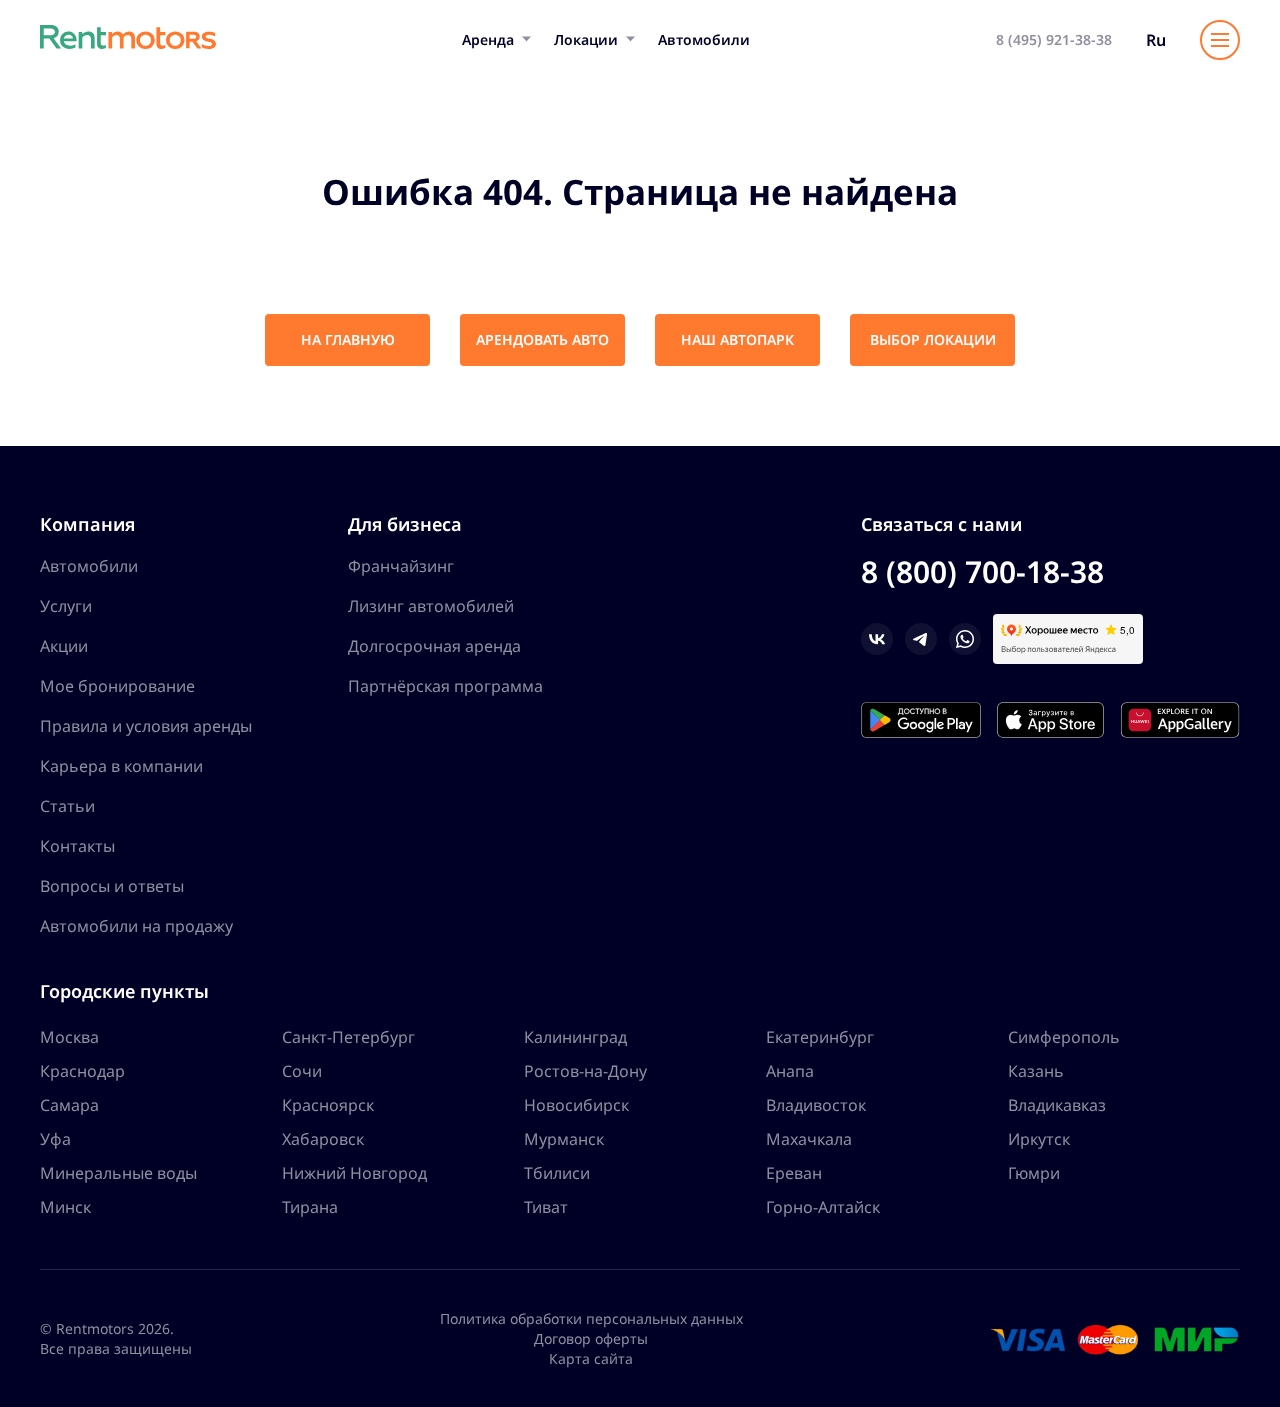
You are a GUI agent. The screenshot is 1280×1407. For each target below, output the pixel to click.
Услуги (66, 606)
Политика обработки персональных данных (591, 1318)
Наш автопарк (737, 339)
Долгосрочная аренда (434, 646)
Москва (69, 1037)
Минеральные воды (118, 1173)
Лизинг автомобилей (431, 606)
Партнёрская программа (445, 686)
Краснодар (82, 1071)
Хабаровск (323, 1139)
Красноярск (328, 1105)
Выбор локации (933, 339)
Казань (1036, 1071)
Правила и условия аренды (146, 726)
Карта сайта (591, 1358)
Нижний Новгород (354, 1173)
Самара (69, 1105)
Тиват (546, 1207)
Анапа (790, 1071)
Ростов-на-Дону (585, 1071)
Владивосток (816, 1105)
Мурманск (564, 1139)
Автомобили (704, 39)
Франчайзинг (401, 566)
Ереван (794, 1173)
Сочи (302, 1071)
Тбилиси (557, 1173)
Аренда (488, 39)
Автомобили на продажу (136, 926)
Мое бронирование (117, 686)
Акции (64, 646)
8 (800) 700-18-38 (982, 571)
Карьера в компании (121, 766)
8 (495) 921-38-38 (1054, 39)
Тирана (310, 1207)
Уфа (55, 1139)
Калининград (575, 1037)
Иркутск (1039, 1139)
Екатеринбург (820, 1037)
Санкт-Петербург (348, 1037)
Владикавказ (1057, 1105)
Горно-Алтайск (823, 1207)
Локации (586, 39)
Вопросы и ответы (112, 886)
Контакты (77, 846)
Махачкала (809, 1139)
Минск (65, 1207)
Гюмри (1034, 1173)
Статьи (67, 806)
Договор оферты (591, 1338)
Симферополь (1064, 1037)
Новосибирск (576, 1105)
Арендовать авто (542, 339)
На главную (348, 339)
